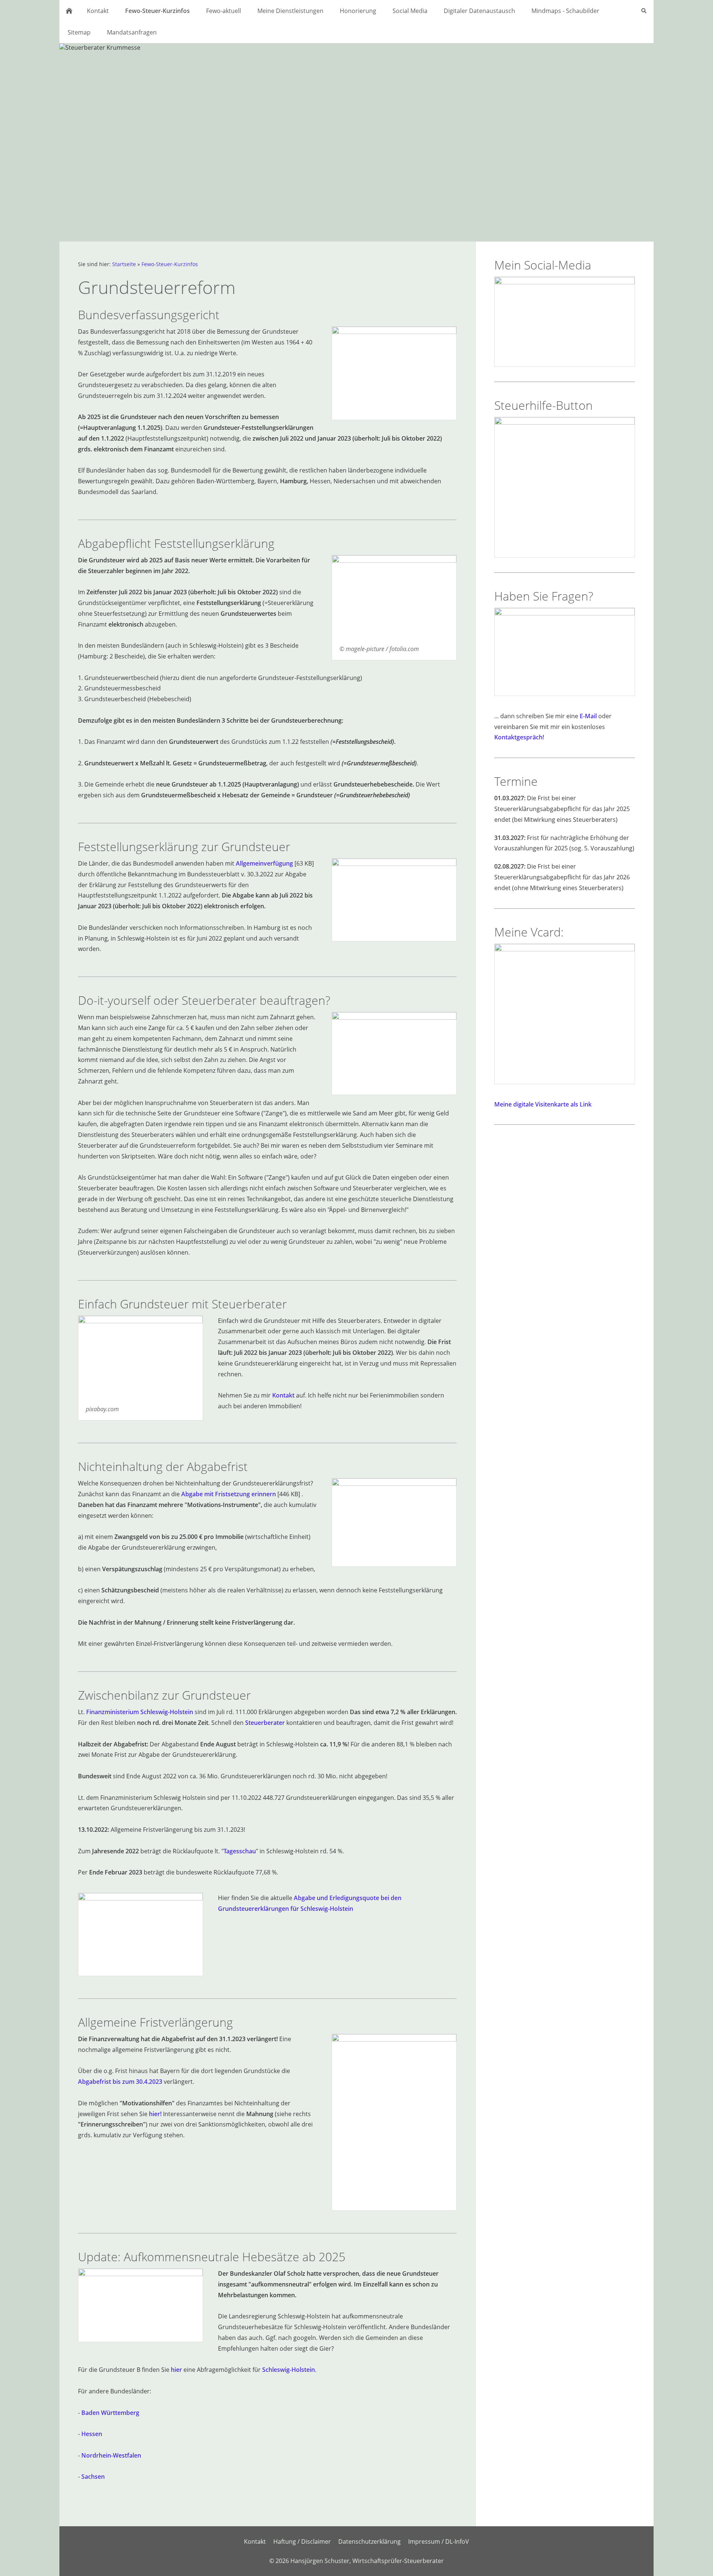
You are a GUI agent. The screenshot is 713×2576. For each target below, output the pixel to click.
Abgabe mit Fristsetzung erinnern (229, 1494)
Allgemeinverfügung (264, 863)
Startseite (124, 264)
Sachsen (93, 2477)
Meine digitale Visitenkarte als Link (543, 1104)
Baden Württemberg (110, 2413)
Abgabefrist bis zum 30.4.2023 (120, 2082)
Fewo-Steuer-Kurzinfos (170, 264)
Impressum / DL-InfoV (439, 2541)
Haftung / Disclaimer (302, 2541)
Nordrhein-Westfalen (111, 2455)
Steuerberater (265, 1723)
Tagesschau (240, 1851)
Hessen (92, 2434)
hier (176, 2370)
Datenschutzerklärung (369, 2541)
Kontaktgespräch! (519, 737)
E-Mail (588, 716)
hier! (155, 2114)
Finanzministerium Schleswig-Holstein (140, 1712)
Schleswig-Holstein (289, 2370)
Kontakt (283, 1395)
